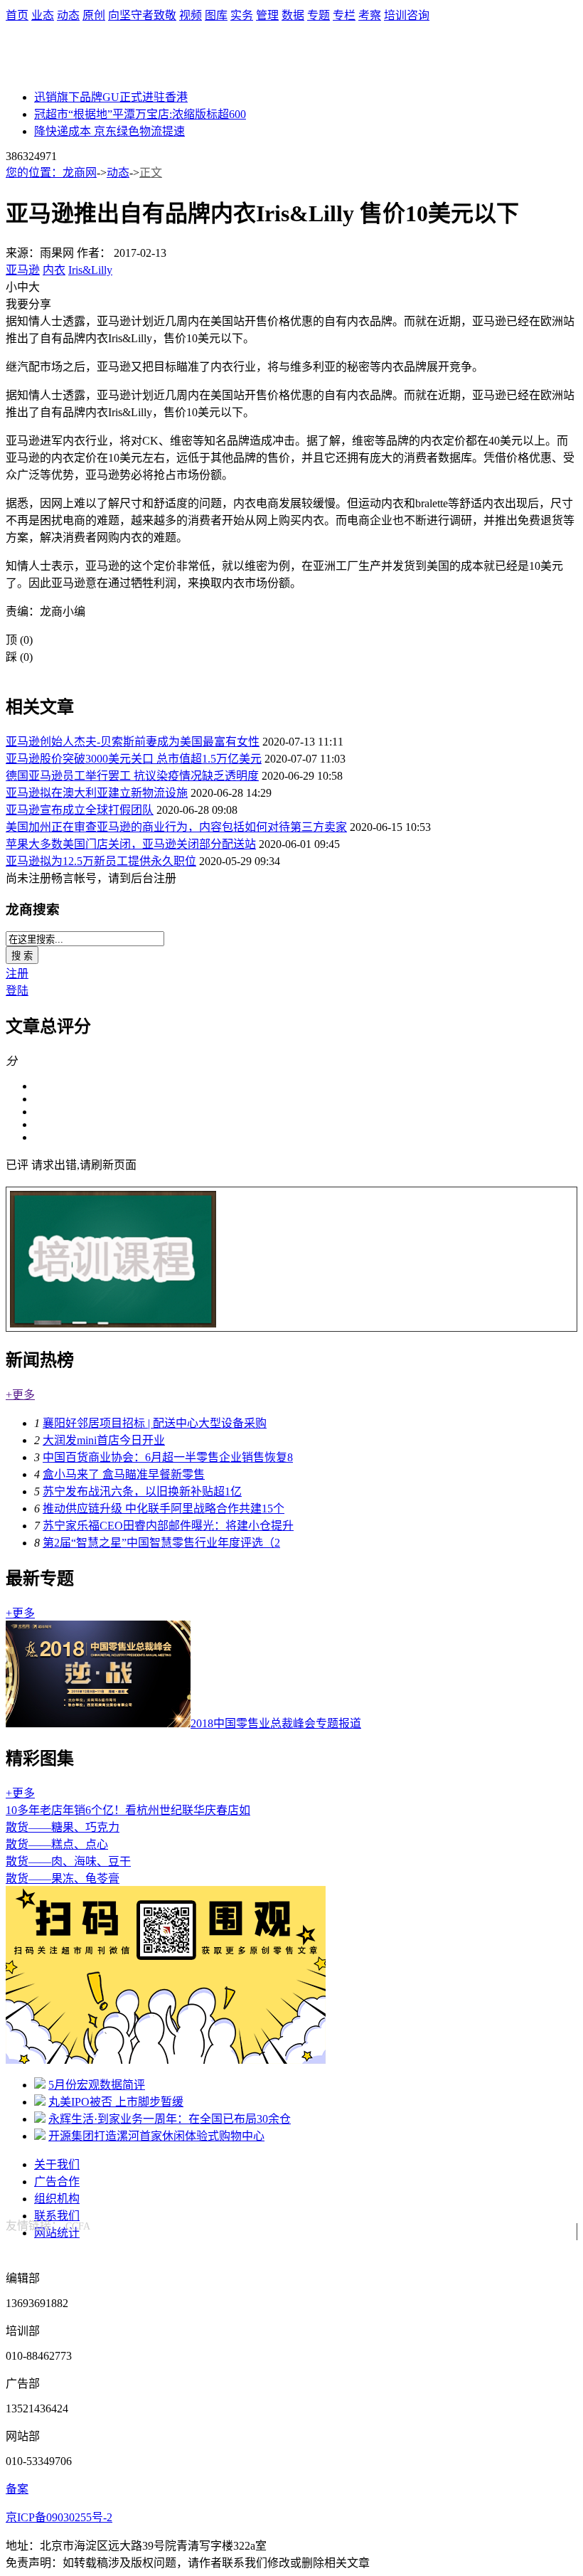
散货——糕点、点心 (57, 1844)
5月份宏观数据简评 (97, 2085)
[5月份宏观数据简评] (40, 2085)
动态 (68, 15)
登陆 (17, 991)
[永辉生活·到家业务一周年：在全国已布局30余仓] (40, 2119)
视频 (191, 15)
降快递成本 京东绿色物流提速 (109, 131)
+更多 (20, 1395)
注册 (17, 974)
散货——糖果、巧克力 (63, 1827)
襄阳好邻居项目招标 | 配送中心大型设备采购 (155, 1423)
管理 (267, 15)
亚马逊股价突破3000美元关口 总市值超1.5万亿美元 (134, 759)
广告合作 (57, 2182)
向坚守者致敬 (142, 15)
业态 (43, 15)
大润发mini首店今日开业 (104, 1440)
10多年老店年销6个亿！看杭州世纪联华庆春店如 (128, 1810)
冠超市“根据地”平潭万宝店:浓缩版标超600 (140, 114)
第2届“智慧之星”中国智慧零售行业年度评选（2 (161, 1543)
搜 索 (22, 956)
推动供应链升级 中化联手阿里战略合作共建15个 (164, 1509)
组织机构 (57, 2199)
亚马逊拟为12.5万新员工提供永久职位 (101, 861)
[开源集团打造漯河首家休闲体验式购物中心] (40, 2136)
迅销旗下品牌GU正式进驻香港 (111, 97)
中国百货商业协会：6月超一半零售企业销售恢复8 (168, 1457)
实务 (242, 15)
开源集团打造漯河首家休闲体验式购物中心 (156, 2136)
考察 (370, 15)
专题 (319, 15)
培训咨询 (407, 15)
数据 (293, 15)
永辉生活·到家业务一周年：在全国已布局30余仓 (170, 2119)
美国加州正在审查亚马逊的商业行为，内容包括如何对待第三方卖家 (176, 827)
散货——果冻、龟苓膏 (63, 1878)
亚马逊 (23, 270)
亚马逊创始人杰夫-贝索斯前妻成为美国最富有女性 (133, 742)
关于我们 (57, 2164)
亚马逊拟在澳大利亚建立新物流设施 (97, 793)
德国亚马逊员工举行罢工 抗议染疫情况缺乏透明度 (132, 776)
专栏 (344, 15)
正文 (151, 173)
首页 (17, 15)
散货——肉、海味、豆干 (68, 1861)
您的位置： (34, 173)
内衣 (54, 270)
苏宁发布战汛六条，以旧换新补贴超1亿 (142, 1491)
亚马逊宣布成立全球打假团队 (80, 810)
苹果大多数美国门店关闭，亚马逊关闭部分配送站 (131, 844)
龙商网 (80, 173)
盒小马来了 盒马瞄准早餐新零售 (124, 1474)
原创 (94, 15)
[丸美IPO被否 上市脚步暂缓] (40, 2102)
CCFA (78, 2226)
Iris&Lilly (90, 270)
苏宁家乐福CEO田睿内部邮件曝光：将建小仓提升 (168, 1526)
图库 (216, 15)
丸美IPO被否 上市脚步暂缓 (116, 2102)
